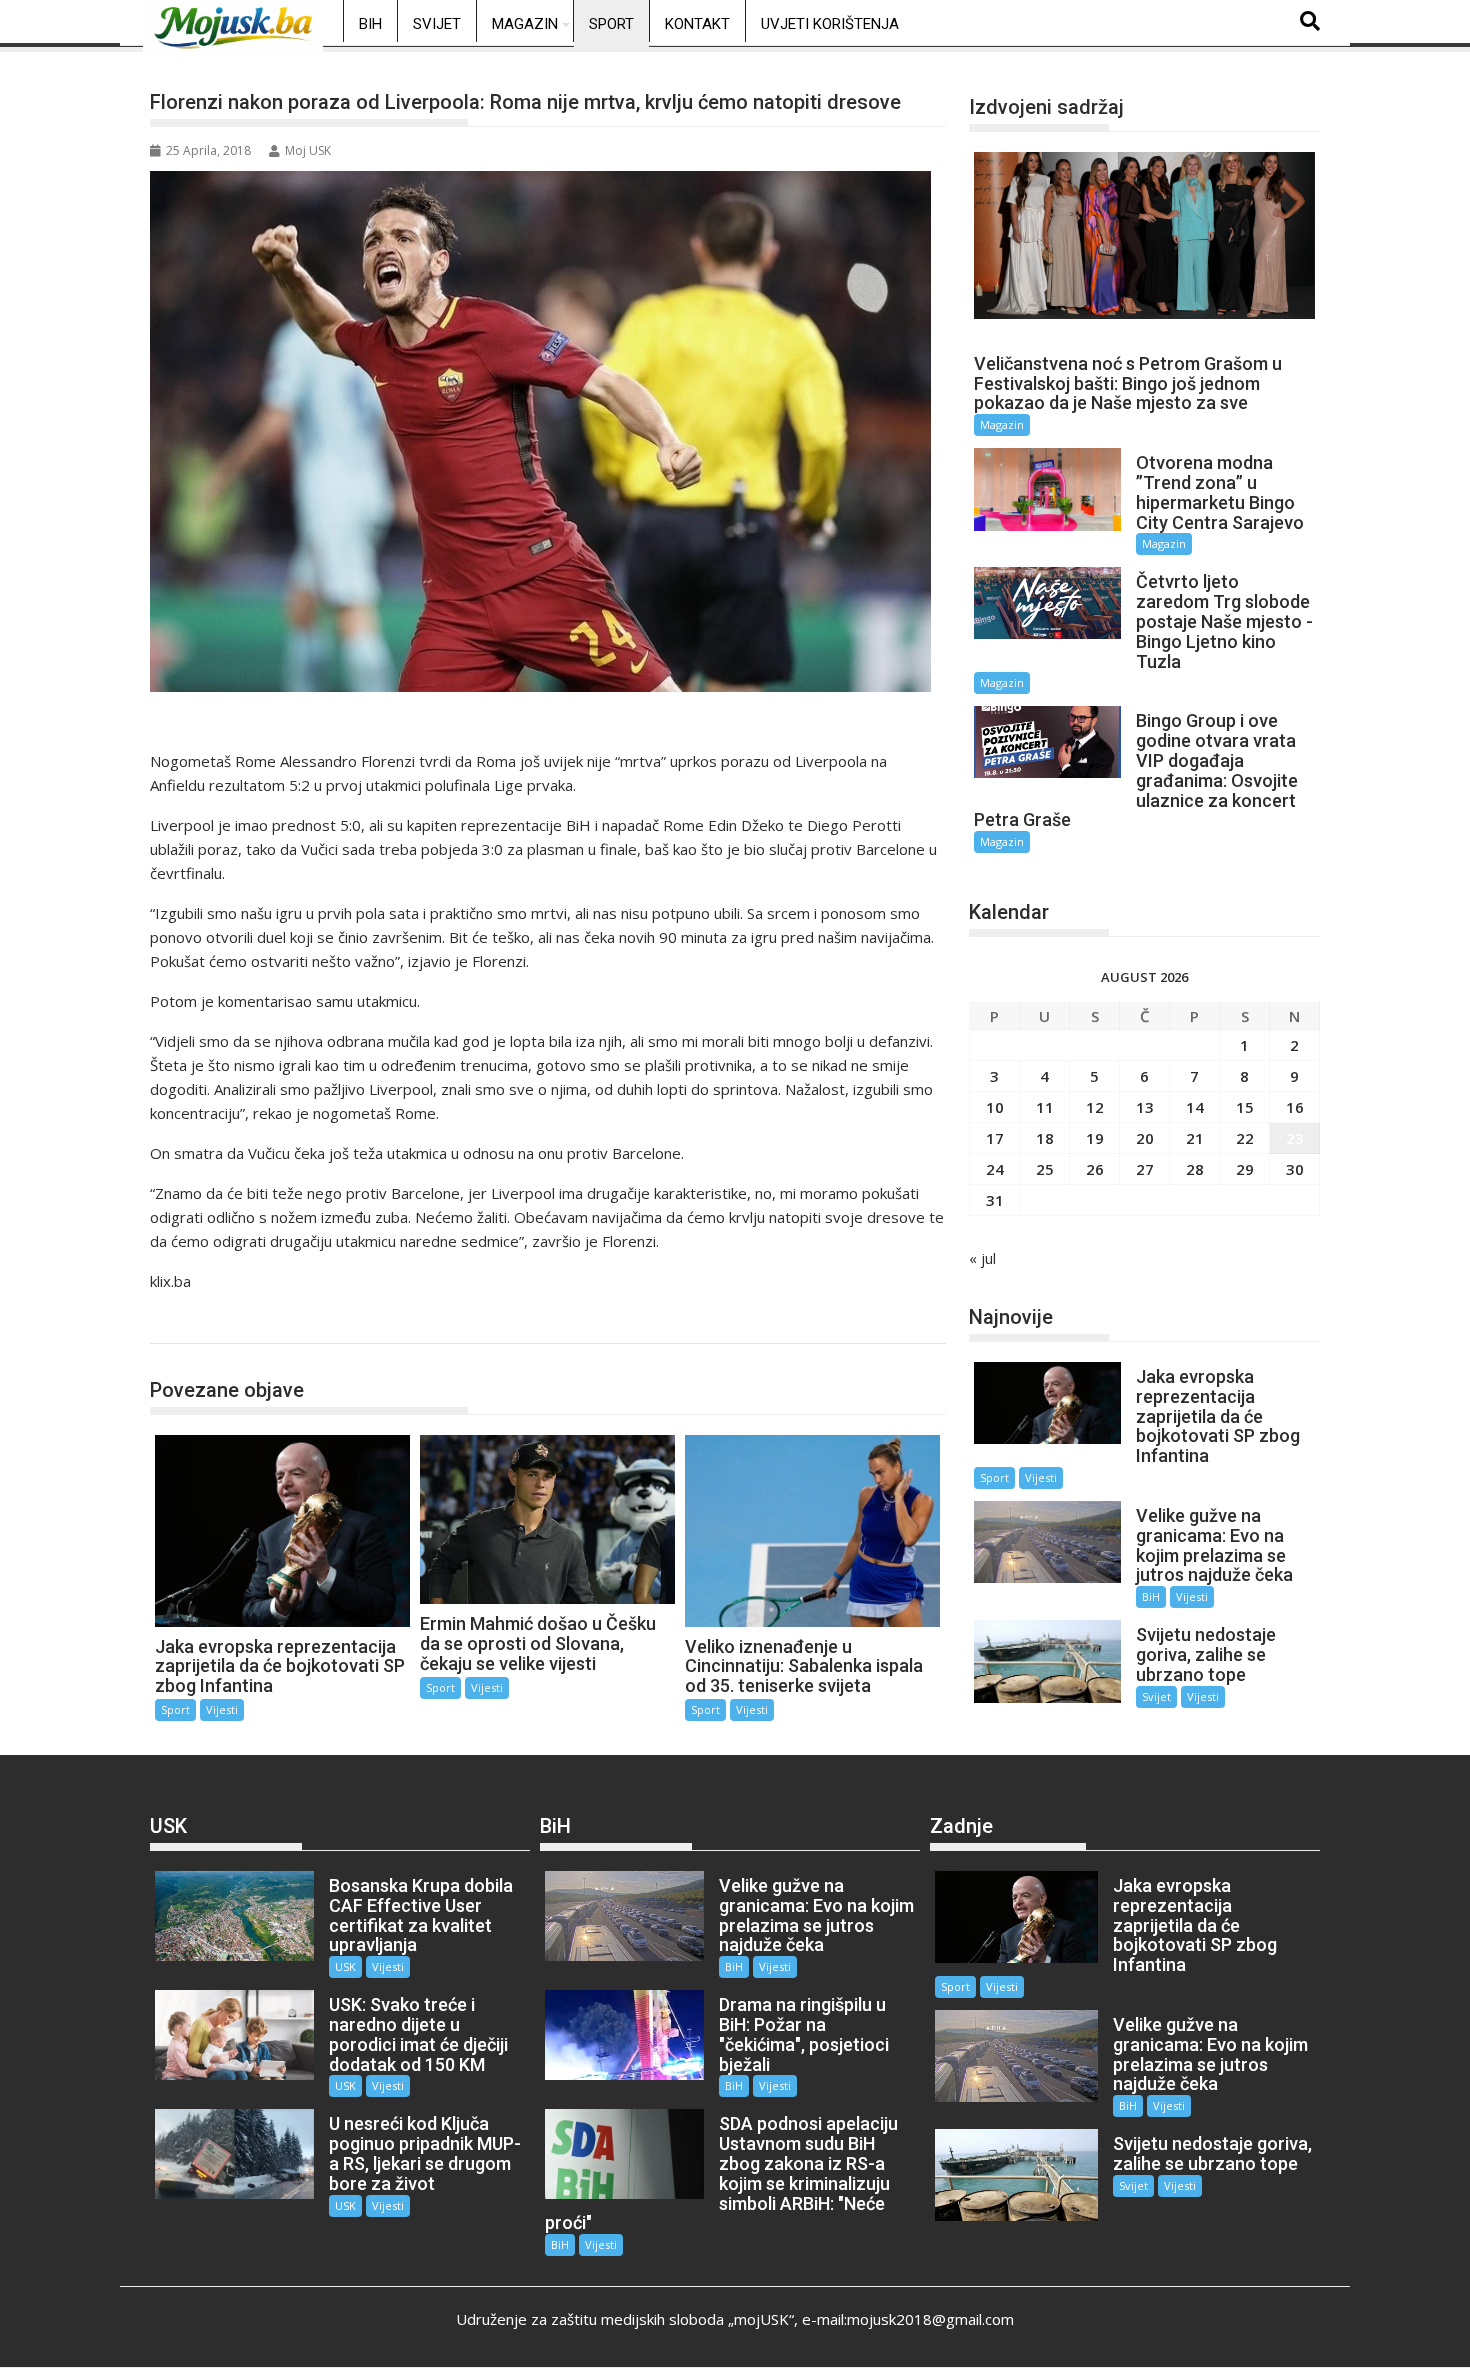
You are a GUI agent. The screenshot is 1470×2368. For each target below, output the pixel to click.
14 (1195, 1107)
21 (1195, 1138)
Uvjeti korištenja (830, 24)
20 (1145, 1138)
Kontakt (697, 24)
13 (1145, 1107)
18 (1045, 1138)
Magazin (525, 24)
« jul (982, 1258)
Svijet (437, 24)
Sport (611, 24)
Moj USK (308, 150)
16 (1295, 1107)
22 (1245, 1138)
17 (995, 1138)
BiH (370, 24)
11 (1045, 1107)
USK (345, 1966)
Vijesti (222, 1709)
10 (995, 1107)
